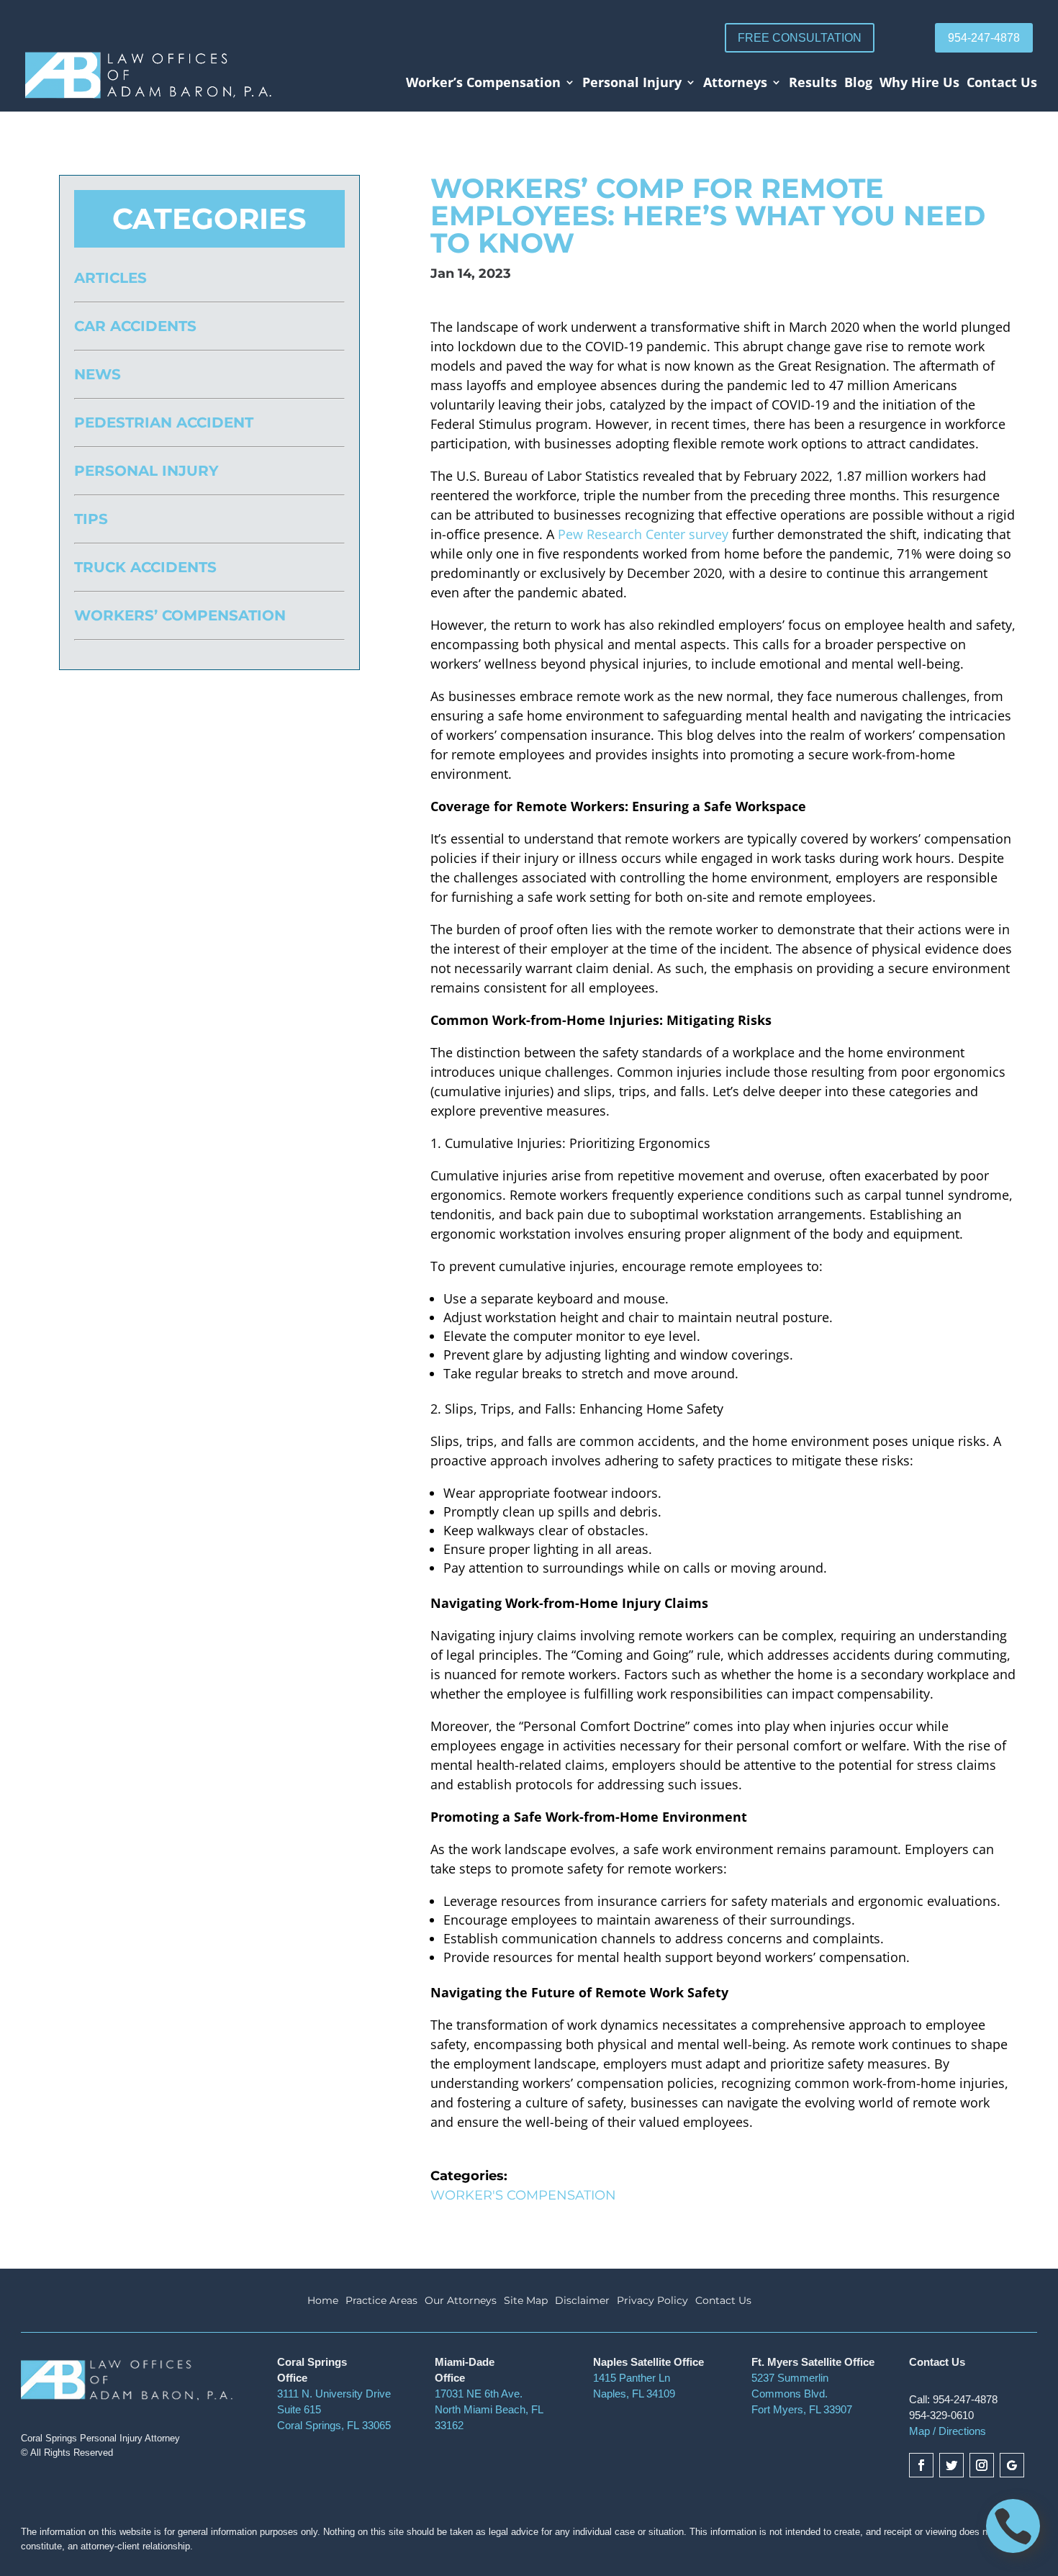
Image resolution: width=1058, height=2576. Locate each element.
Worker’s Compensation (483, 84)
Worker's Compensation (523, 2195)
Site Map (526, 2301)
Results (813, 84)
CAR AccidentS (135, 326)
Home (323, 2301)
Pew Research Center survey (643, 534)
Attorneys (735, 84)
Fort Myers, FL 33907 (802, 2409)
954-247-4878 (984, 38)
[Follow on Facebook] (921, 2465)
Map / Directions (948, 2431)
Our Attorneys (461, 2301)
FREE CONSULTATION (800, 38)
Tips (91, 519)
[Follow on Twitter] (951, 2465)
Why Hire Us (919, 84)
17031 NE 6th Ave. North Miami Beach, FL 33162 (489, 2409)
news (98, 374)
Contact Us (1002, 84)
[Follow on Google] (1012, 2465)
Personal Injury (632, 84)
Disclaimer (582, 2301)
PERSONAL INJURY (146, 471)
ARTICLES (110, 278)
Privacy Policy (652, 2301)
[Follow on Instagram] (982, 2465)
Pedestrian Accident (164, 422)
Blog (858, 84)
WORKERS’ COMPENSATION (180, 615)
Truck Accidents (145, 567)
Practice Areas (381, 2301)
